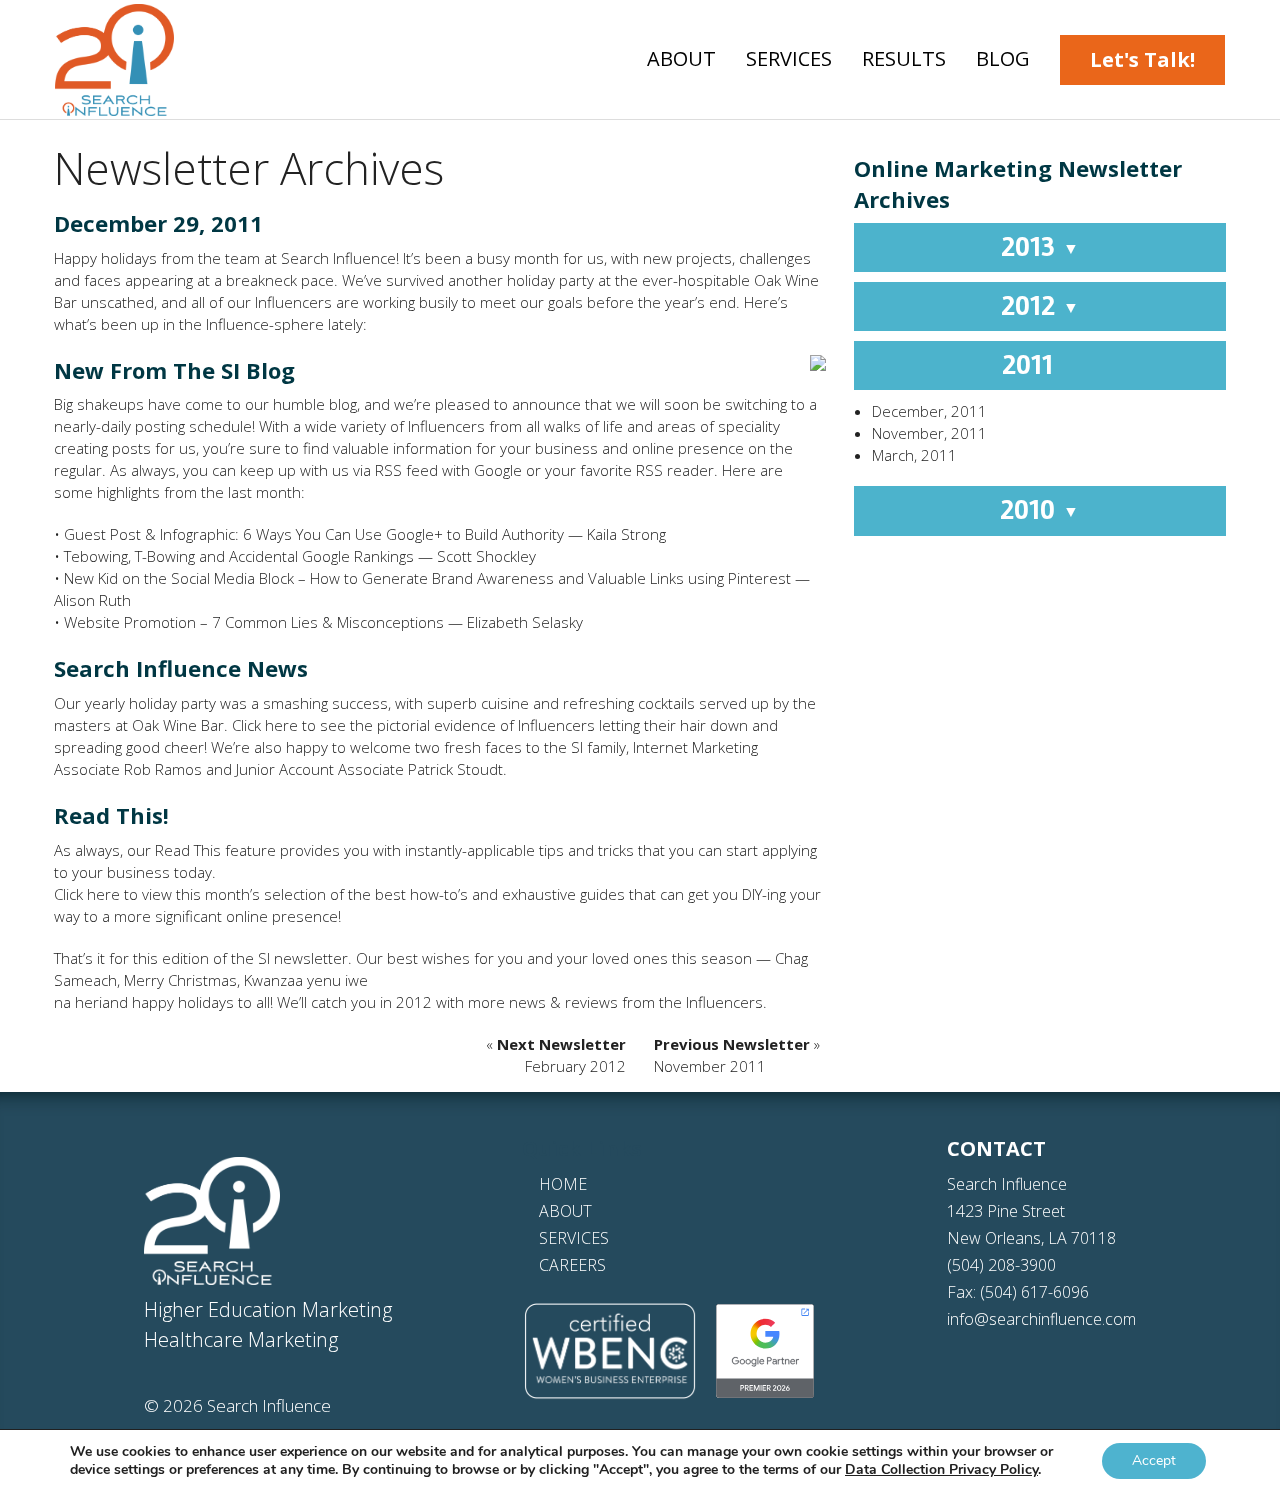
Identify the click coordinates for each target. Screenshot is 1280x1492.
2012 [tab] (1040, 306)
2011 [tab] (1039, 365)
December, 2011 (929, 411)
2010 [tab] (1039, 510)
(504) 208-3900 (1001, 1265)
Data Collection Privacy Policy (941, 1469)
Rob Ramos (163, 769)
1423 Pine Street (1006, 1211)
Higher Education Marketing (268, 1309)
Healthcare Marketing (241, 1339)
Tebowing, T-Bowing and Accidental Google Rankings (239, 556)
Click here (265, 725)
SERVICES (574, 1238)
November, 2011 (929, 433)
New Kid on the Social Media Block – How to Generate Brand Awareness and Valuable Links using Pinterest (427, 578)
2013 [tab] (1040, 247)
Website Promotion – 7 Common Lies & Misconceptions (254, 622)
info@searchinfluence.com (1041, 1319)
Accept (1154, 1460)
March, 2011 (914, 455)
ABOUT (565, 1211)
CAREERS (572, 1265)
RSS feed (406, 470)
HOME (563, 1184)
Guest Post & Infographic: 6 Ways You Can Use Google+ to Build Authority (314, 534)
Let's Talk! (1142, 59)
